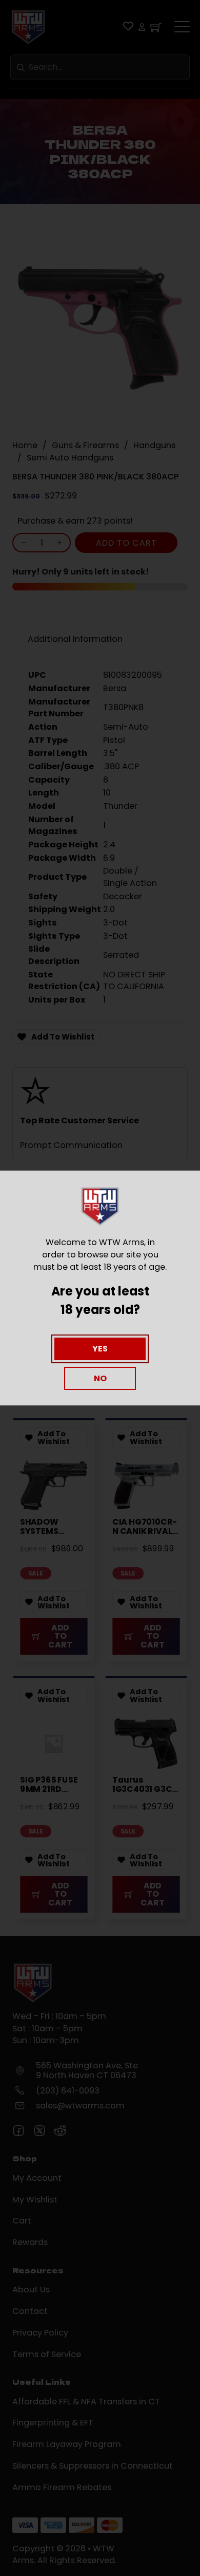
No (100, 1378)
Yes (100, 1349)
